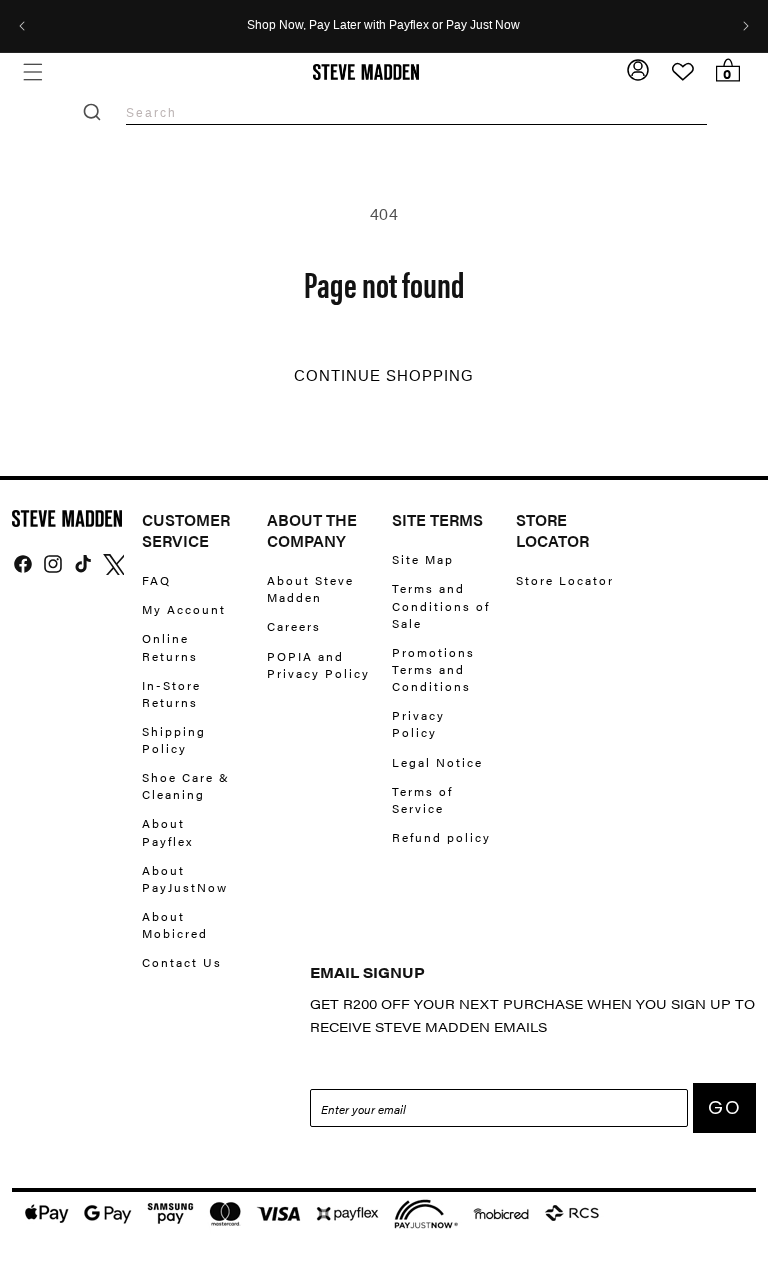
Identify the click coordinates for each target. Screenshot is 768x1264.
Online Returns (170, 646)
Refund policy (441, 837)
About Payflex (167, 831)
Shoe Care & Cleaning (186, 785)
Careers (294, 626)
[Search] (92, 112)
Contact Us (182, 962)
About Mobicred (175, 924)
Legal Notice (437, 762)
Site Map (423, 559)
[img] (23, 564)
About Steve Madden (310, 589)
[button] (32, 72)
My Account (184, 609)
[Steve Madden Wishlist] (683, 72)
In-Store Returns (171, 693)
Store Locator (565, 580)
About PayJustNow (185, 878)
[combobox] (416, 112)
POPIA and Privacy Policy (318, 664)
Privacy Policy (418, 723)
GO (724, 1107)
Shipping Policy (174, 739)
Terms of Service (422, 799)
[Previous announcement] (22, 26)
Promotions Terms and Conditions (433, 669)
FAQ (156, 580)
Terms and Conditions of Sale (441, 605)
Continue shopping (384, 376)
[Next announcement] (746, 26)
